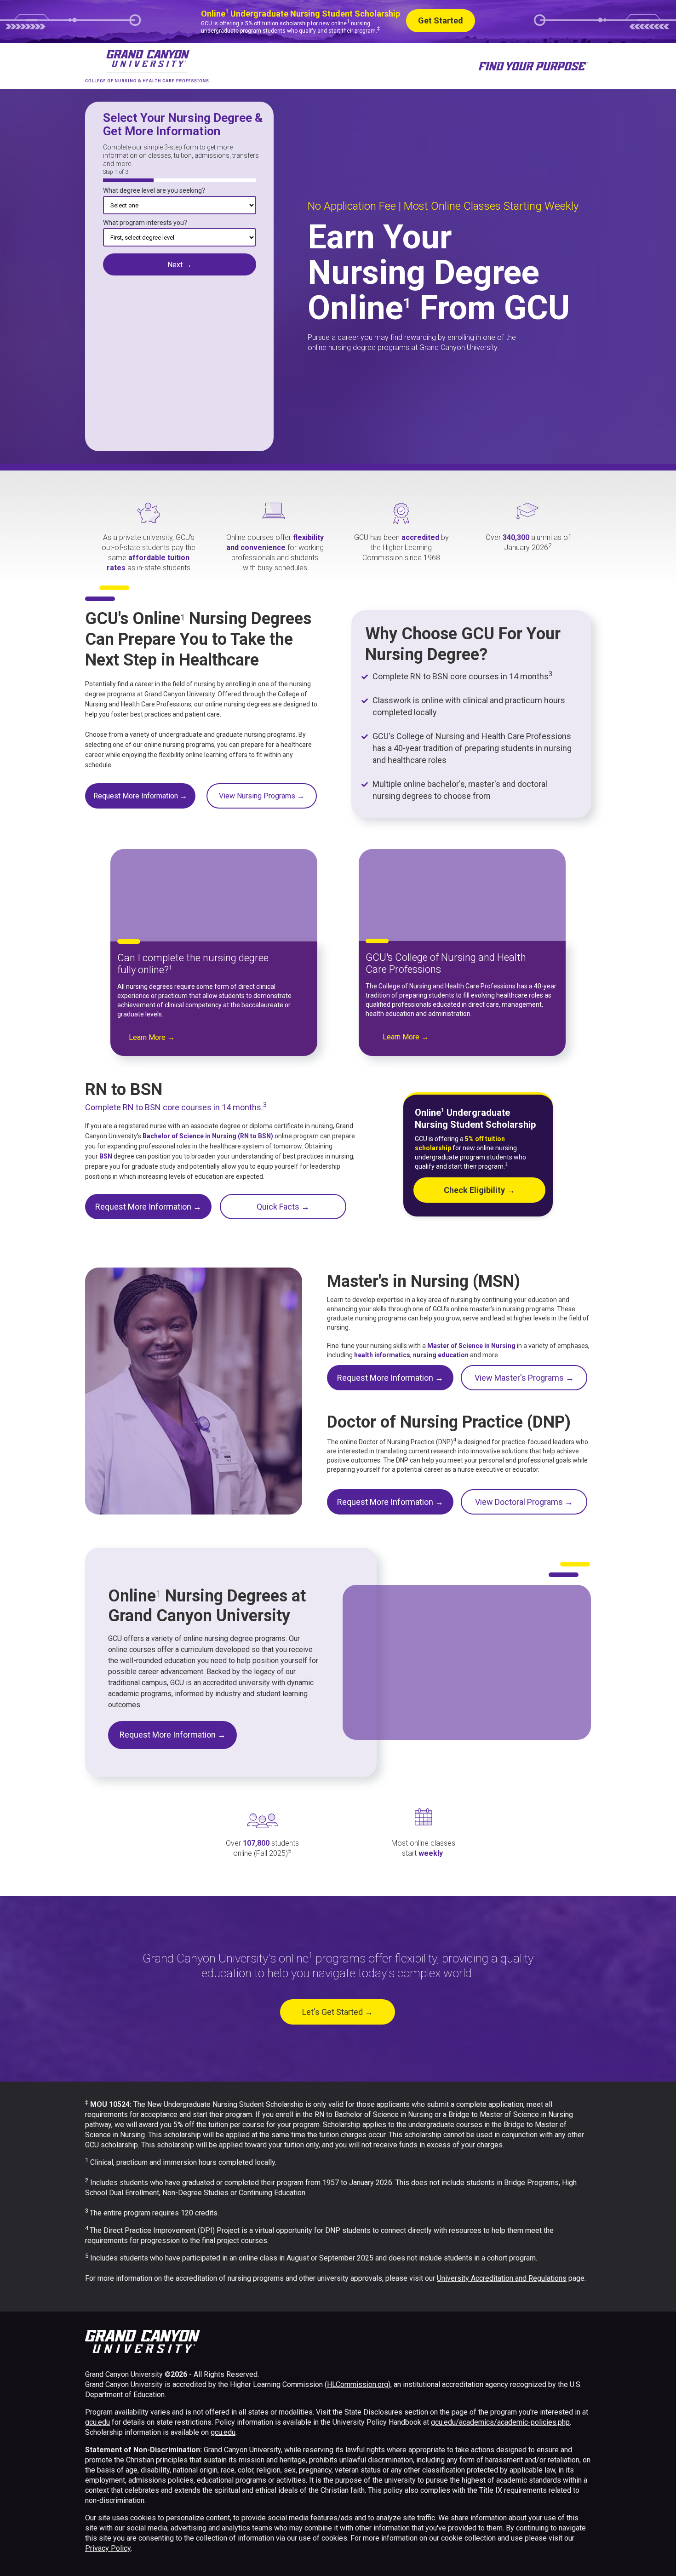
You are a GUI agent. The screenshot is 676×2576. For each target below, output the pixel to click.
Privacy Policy (108, 2548)
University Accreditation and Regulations (502, 2278)
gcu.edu (97, 2422)
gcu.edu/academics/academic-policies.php (500, 2422)
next (180, 264)
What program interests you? (145, 223)
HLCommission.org (358, 2384)
